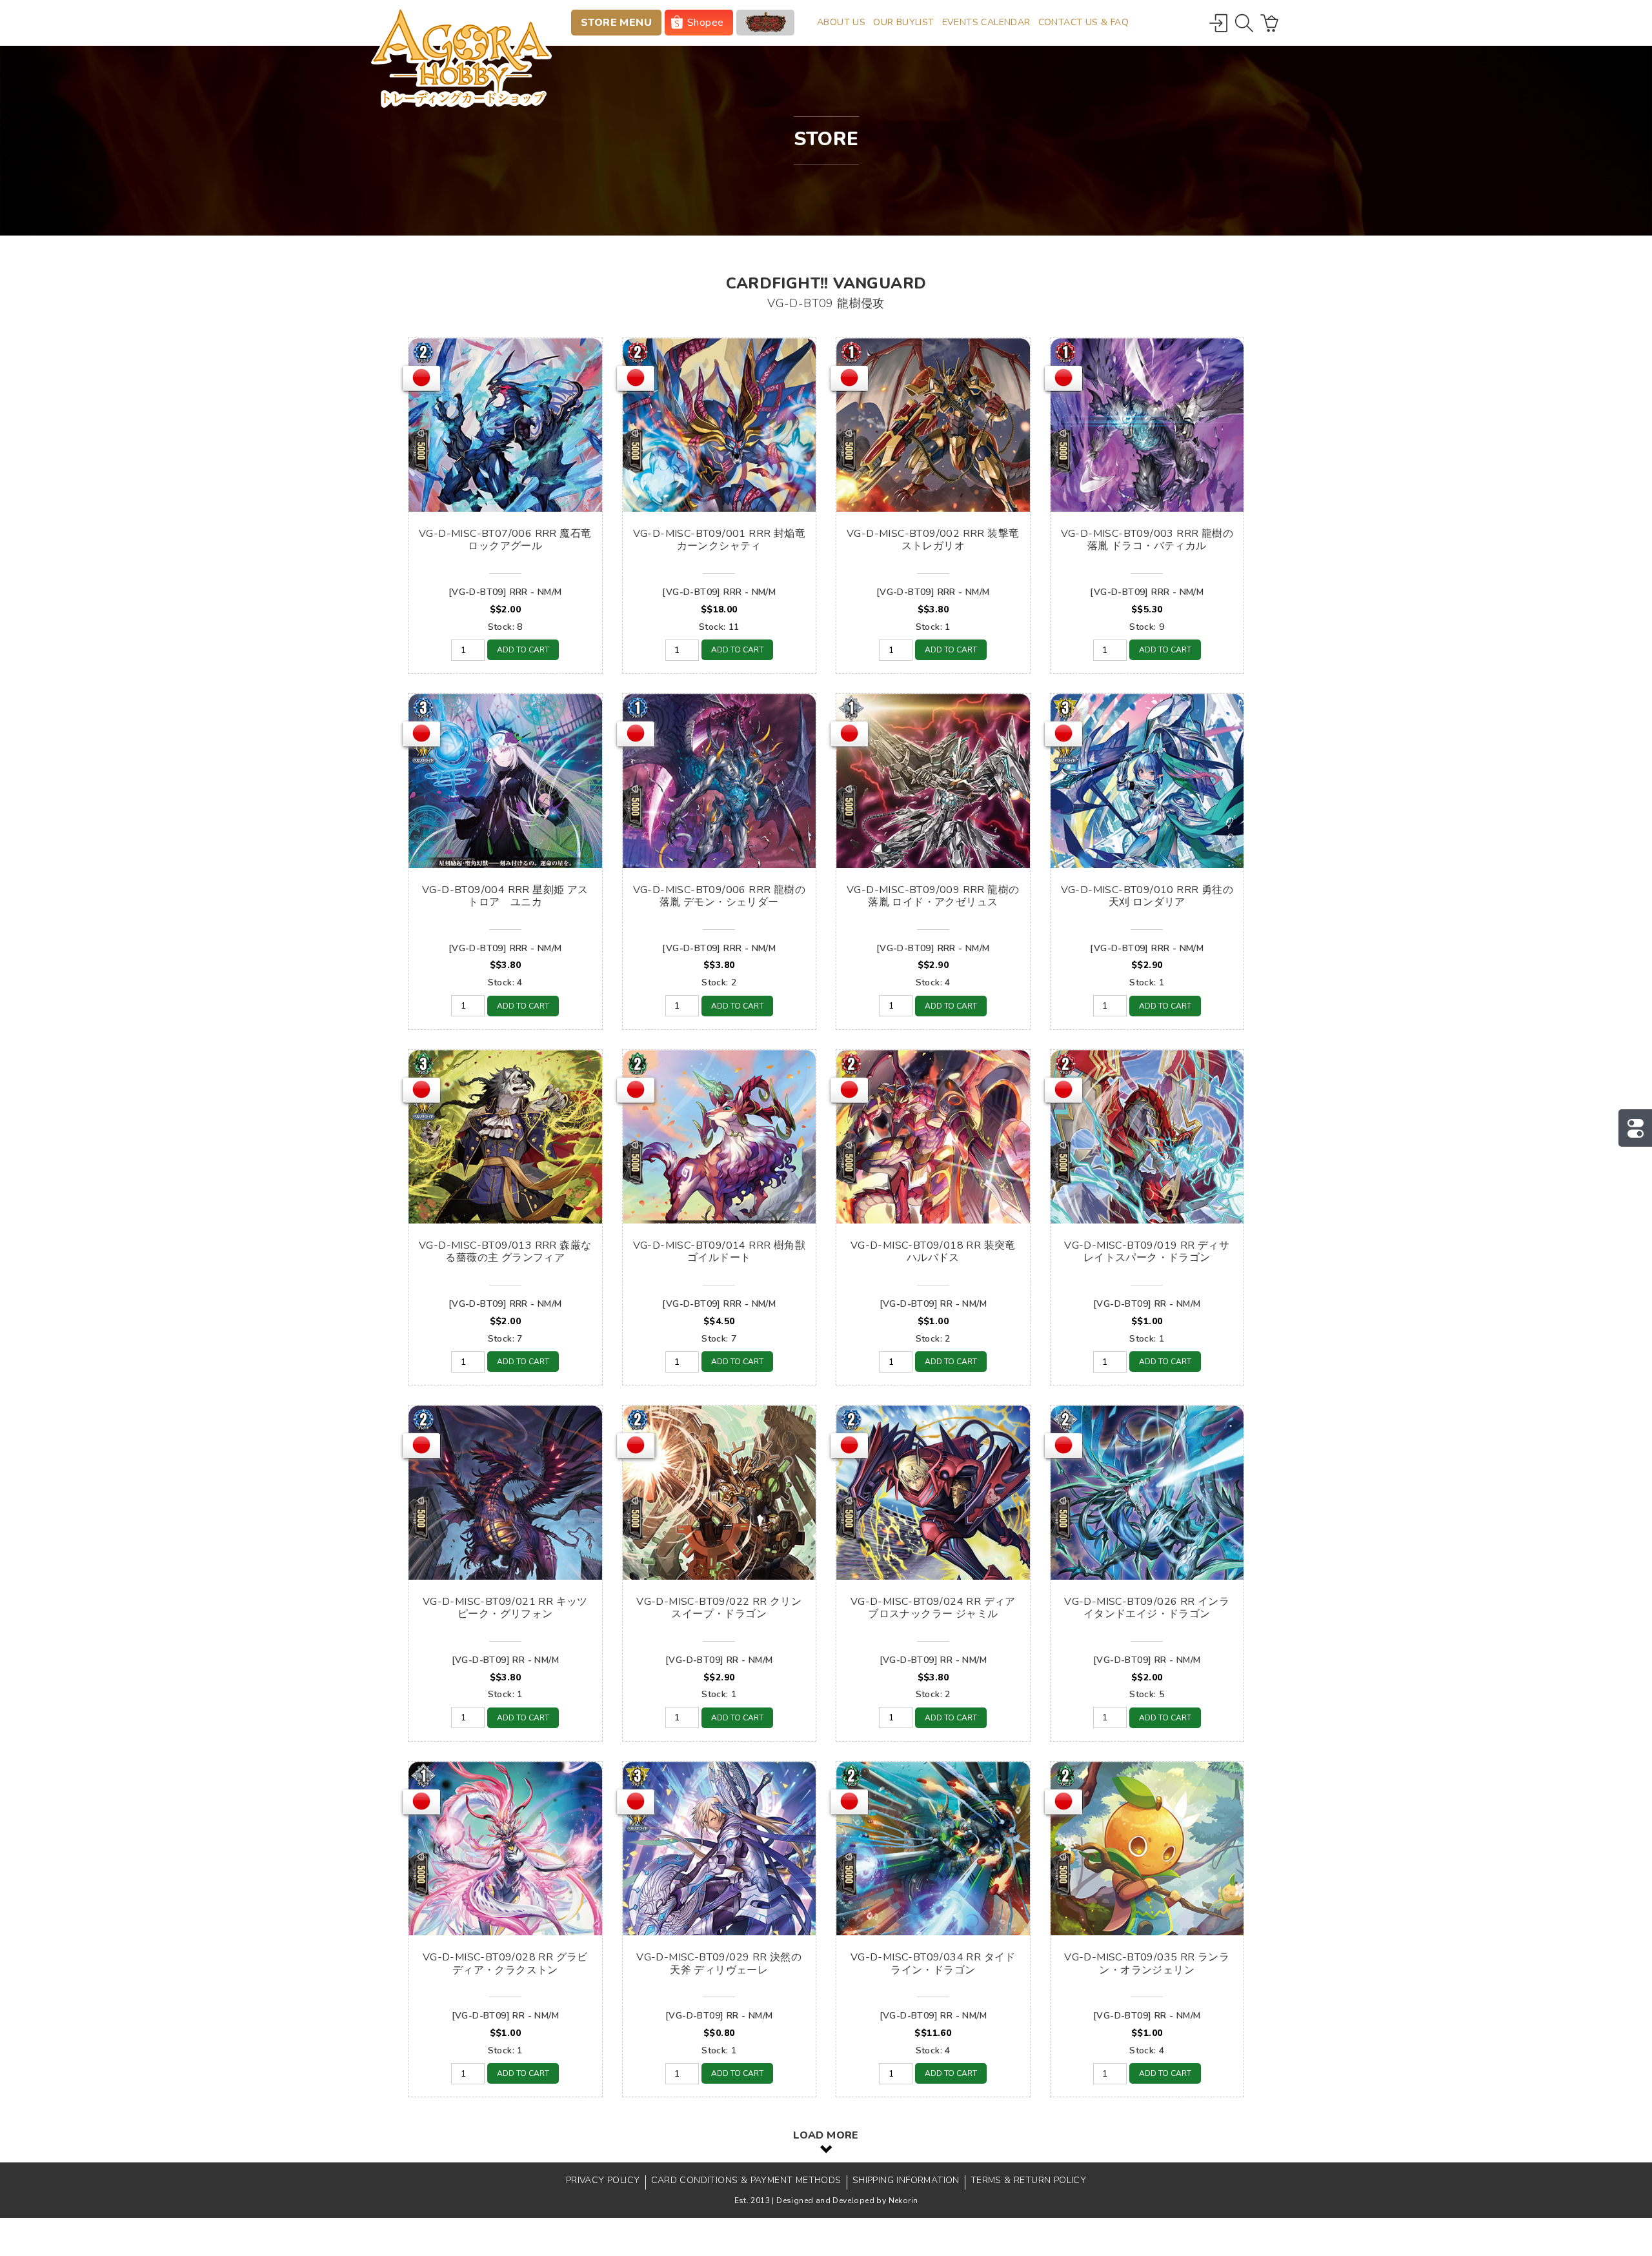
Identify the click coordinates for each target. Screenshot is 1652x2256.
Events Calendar (986, 22)
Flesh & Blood (765, 23)
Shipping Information (906, 2180)
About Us (841, 22)
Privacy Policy (603, 2180)
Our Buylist (903, 22)
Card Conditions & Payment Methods (746, 2180)
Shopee (705, 23)
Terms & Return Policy (1028, 2180)
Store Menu (616, 23)
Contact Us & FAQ (1083, 22)
